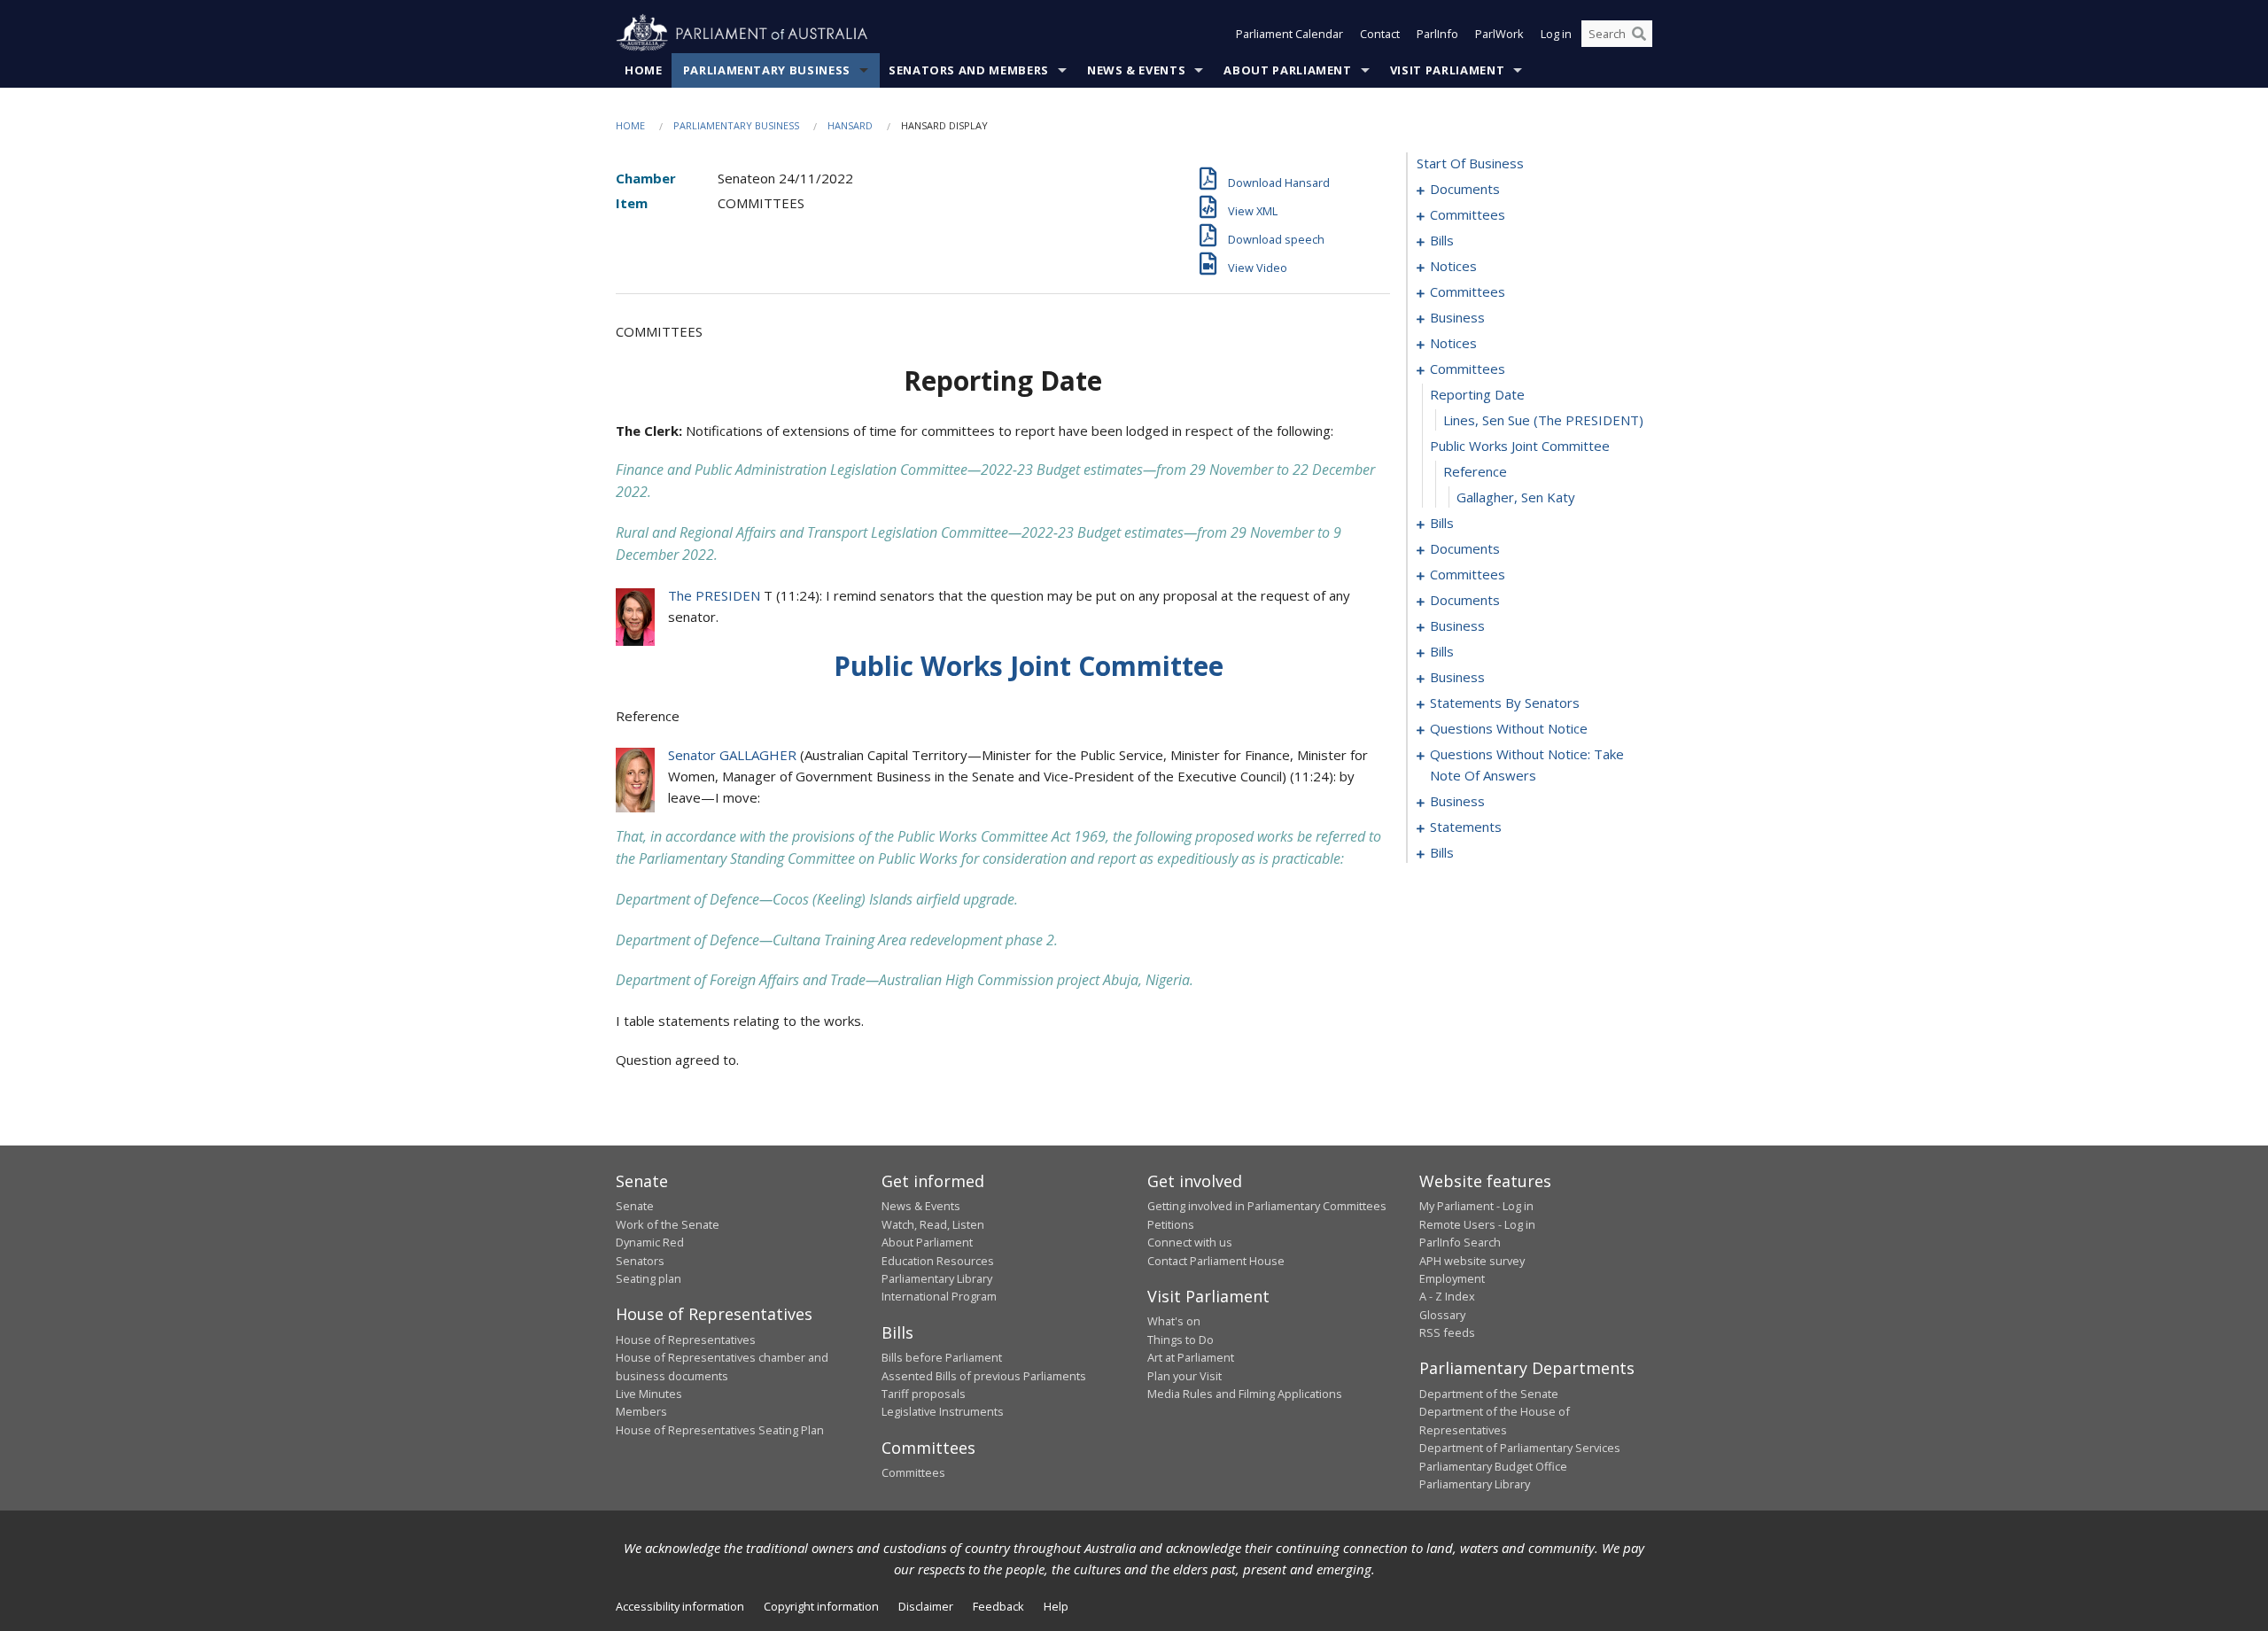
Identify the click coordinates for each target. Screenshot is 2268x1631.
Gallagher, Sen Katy (1516, 497)
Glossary (1442, 1315)
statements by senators (1505, 703)
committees (1468, 214)
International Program (939, 1296)
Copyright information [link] (821, 1606)
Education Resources (938, 1261)
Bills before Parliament (942, 1357)
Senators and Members (969, 70)
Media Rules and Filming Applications (1245, 1394)
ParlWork (1499, 34)
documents (1465, 189)
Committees (913, 1472)
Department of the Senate (1489, 1394)
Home (644, 70)
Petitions (1171, 1224)
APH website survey (1472, 1261)
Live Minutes (649, 1394)
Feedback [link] (998, 1606)
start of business (1470, 163)
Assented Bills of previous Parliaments (984, 1376)
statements (1466, 827)
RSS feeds (1447, 1332)
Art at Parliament (1191, 1357)
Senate (635, 1206)
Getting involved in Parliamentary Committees (1267, 1206)
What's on (1174, 1321)
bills (1442, 240)
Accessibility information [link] (680, 1606)
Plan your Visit (1184, 1376)
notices (1453, 266)
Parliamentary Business (767, 70)
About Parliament (1287, 70)
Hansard (850, 125)
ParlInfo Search (1460, 1242)
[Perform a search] (1639, 34)
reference (1475, 471)
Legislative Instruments (943, 1411)
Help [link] (1056, 1606)
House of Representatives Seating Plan (720, 1430)
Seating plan (649, 1278)
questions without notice (1509, 728)
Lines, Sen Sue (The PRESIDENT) (1543, 420)
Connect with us (1190, 1242)
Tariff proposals (924, 1394)
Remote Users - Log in (1477, 1224)
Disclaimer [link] (926, 1606)
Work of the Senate (668, 1224)
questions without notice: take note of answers (1527, 765)
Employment (1452, 1278)
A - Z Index (1447, 1296)
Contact (1380, 34)
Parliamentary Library (937, 1278)
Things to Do (1181, 1340)
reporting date (1477, 394)
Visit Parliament (1447, 70)
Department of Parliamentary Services (1520, 1448)
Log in (1556, 34)
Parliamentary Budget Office (1493, 1466)
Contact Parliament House (1216, 1261)
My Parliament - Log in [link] (1476, 1206)
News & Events (1136, 70)
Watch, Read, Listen (933, 1224)
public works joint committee (1520, 446)
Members (641, 1411)
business (1457, 317)
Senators (640, 1261)
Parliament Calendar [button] (1289, 34)
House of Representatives (686, 1340)
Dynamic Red (650, 1242)
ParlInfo (1437, 34)
